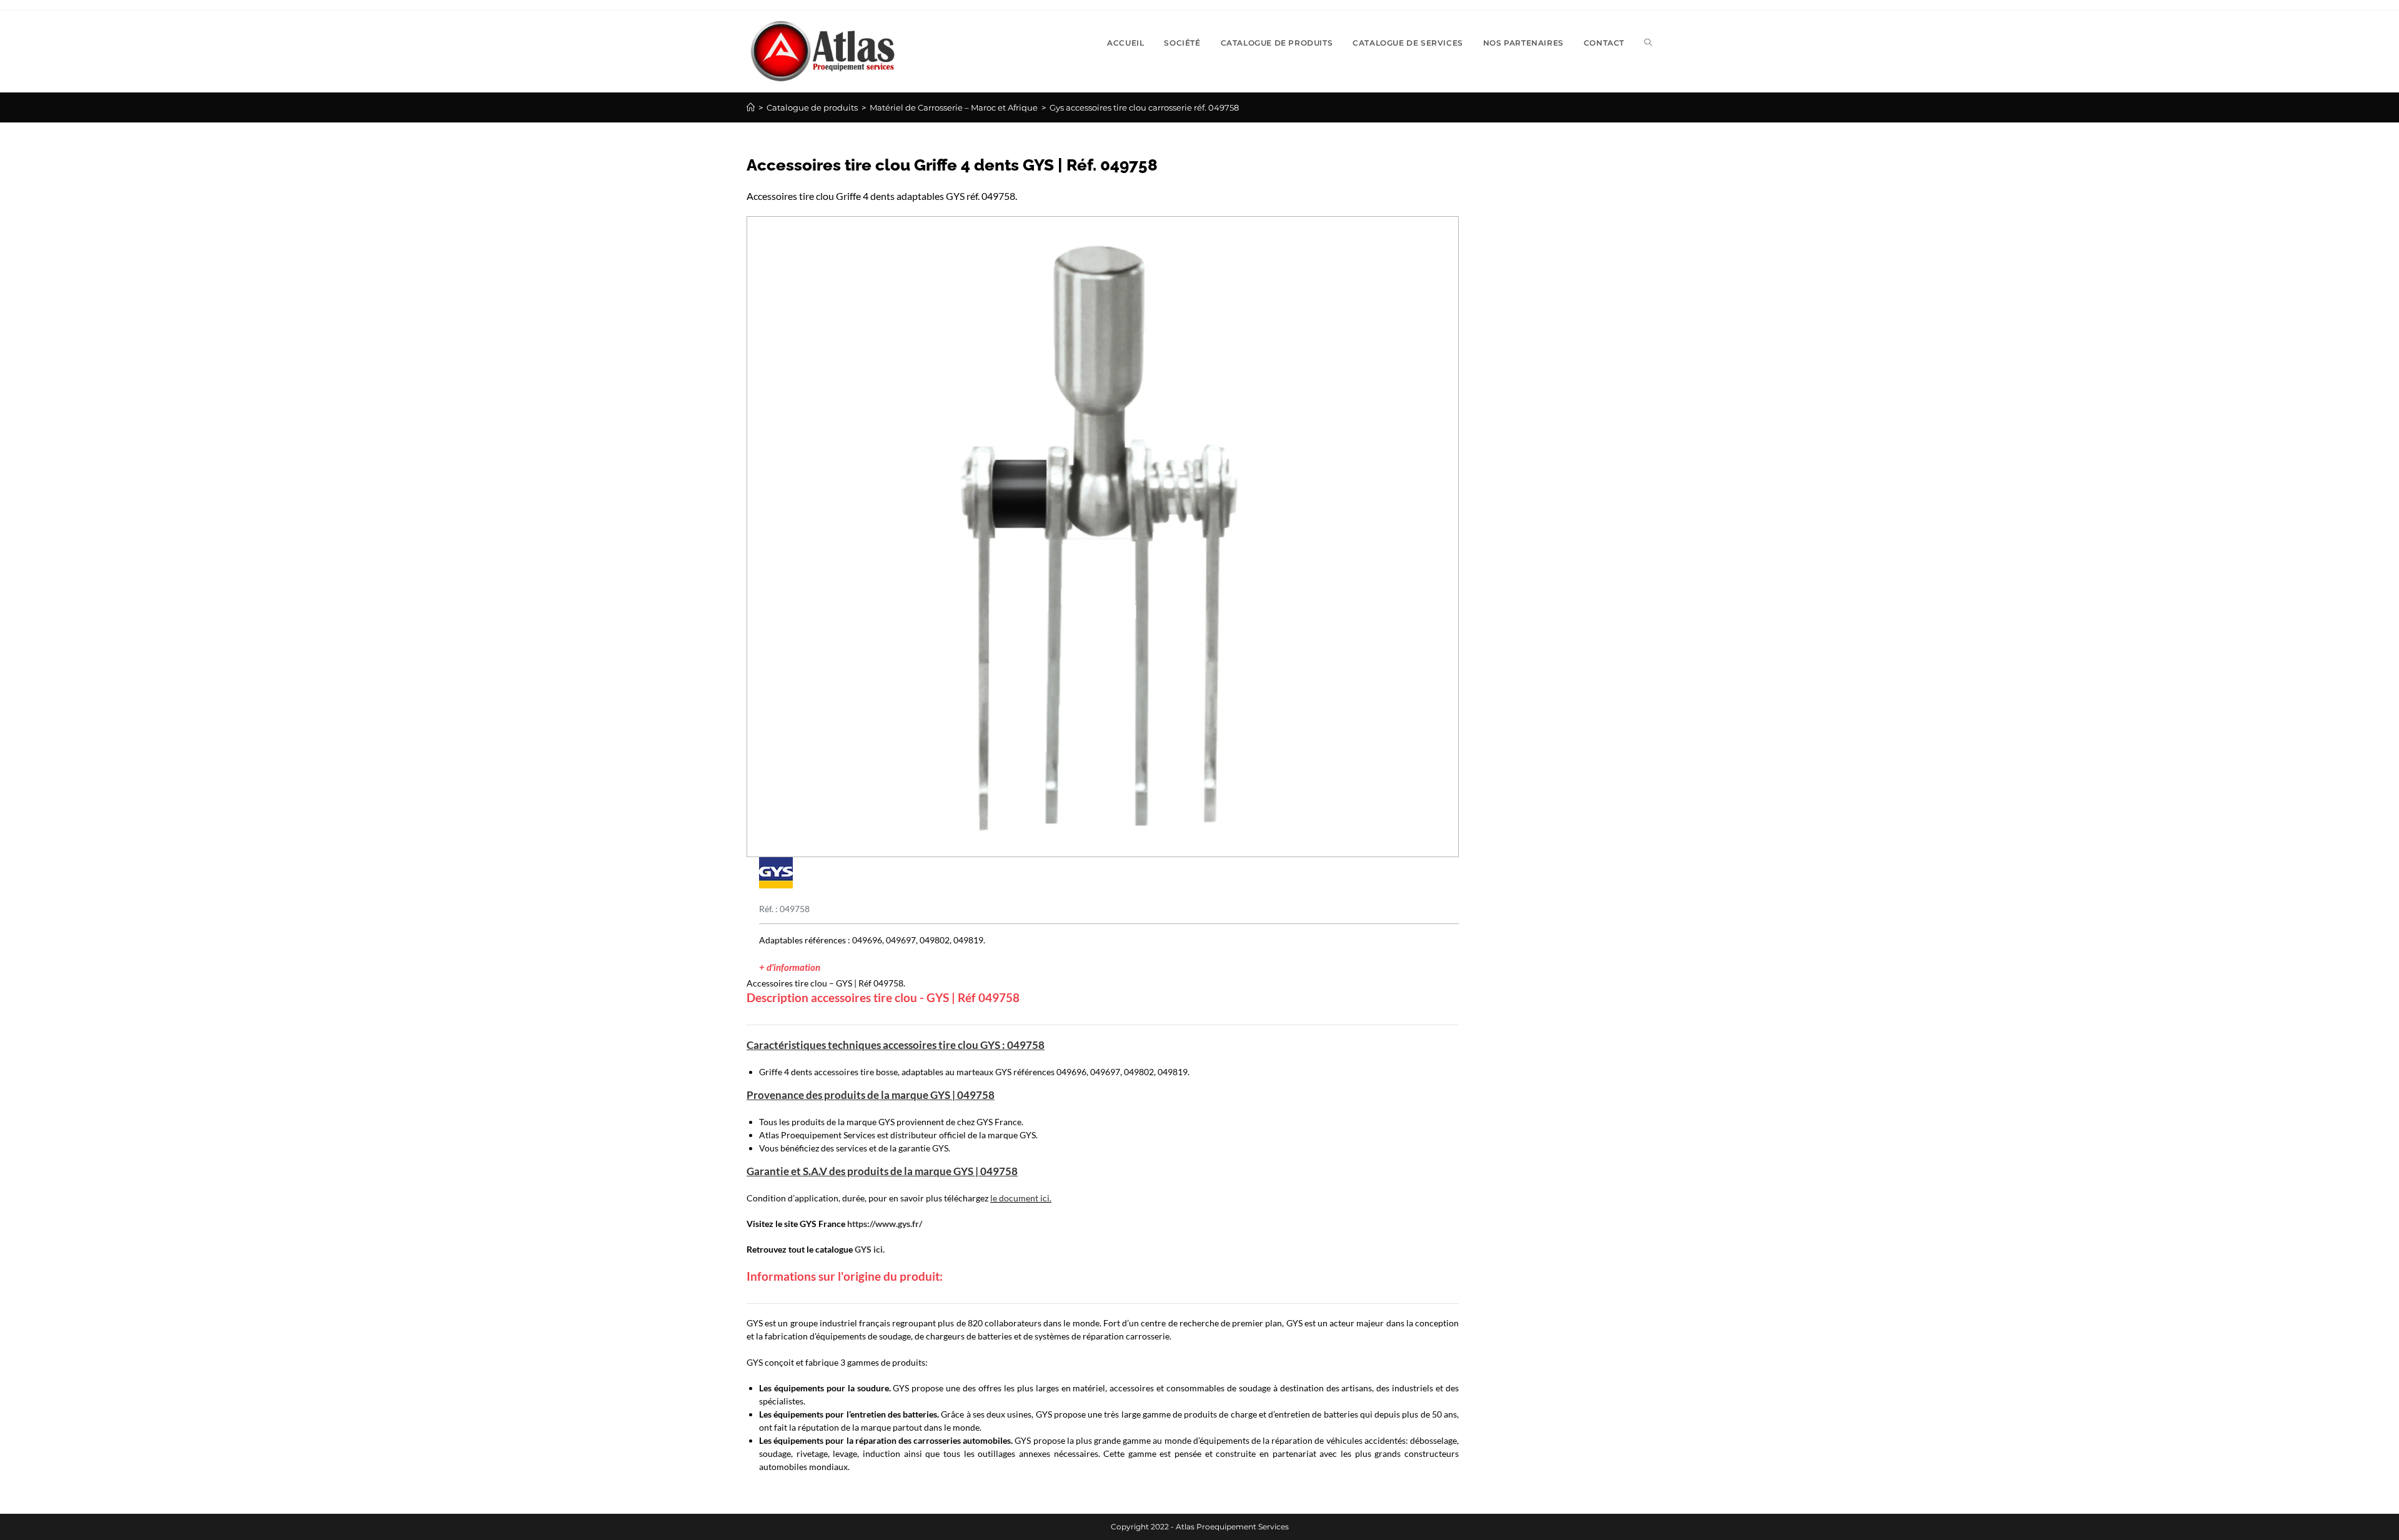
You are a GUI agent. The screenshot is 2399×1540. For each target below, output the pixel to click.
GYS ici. (870, 1249)
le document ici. (1021, 1198)
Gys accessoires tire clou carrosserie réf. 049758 (1144, 107)
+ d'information (790, 967)
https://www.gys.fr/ (885, 1224)
